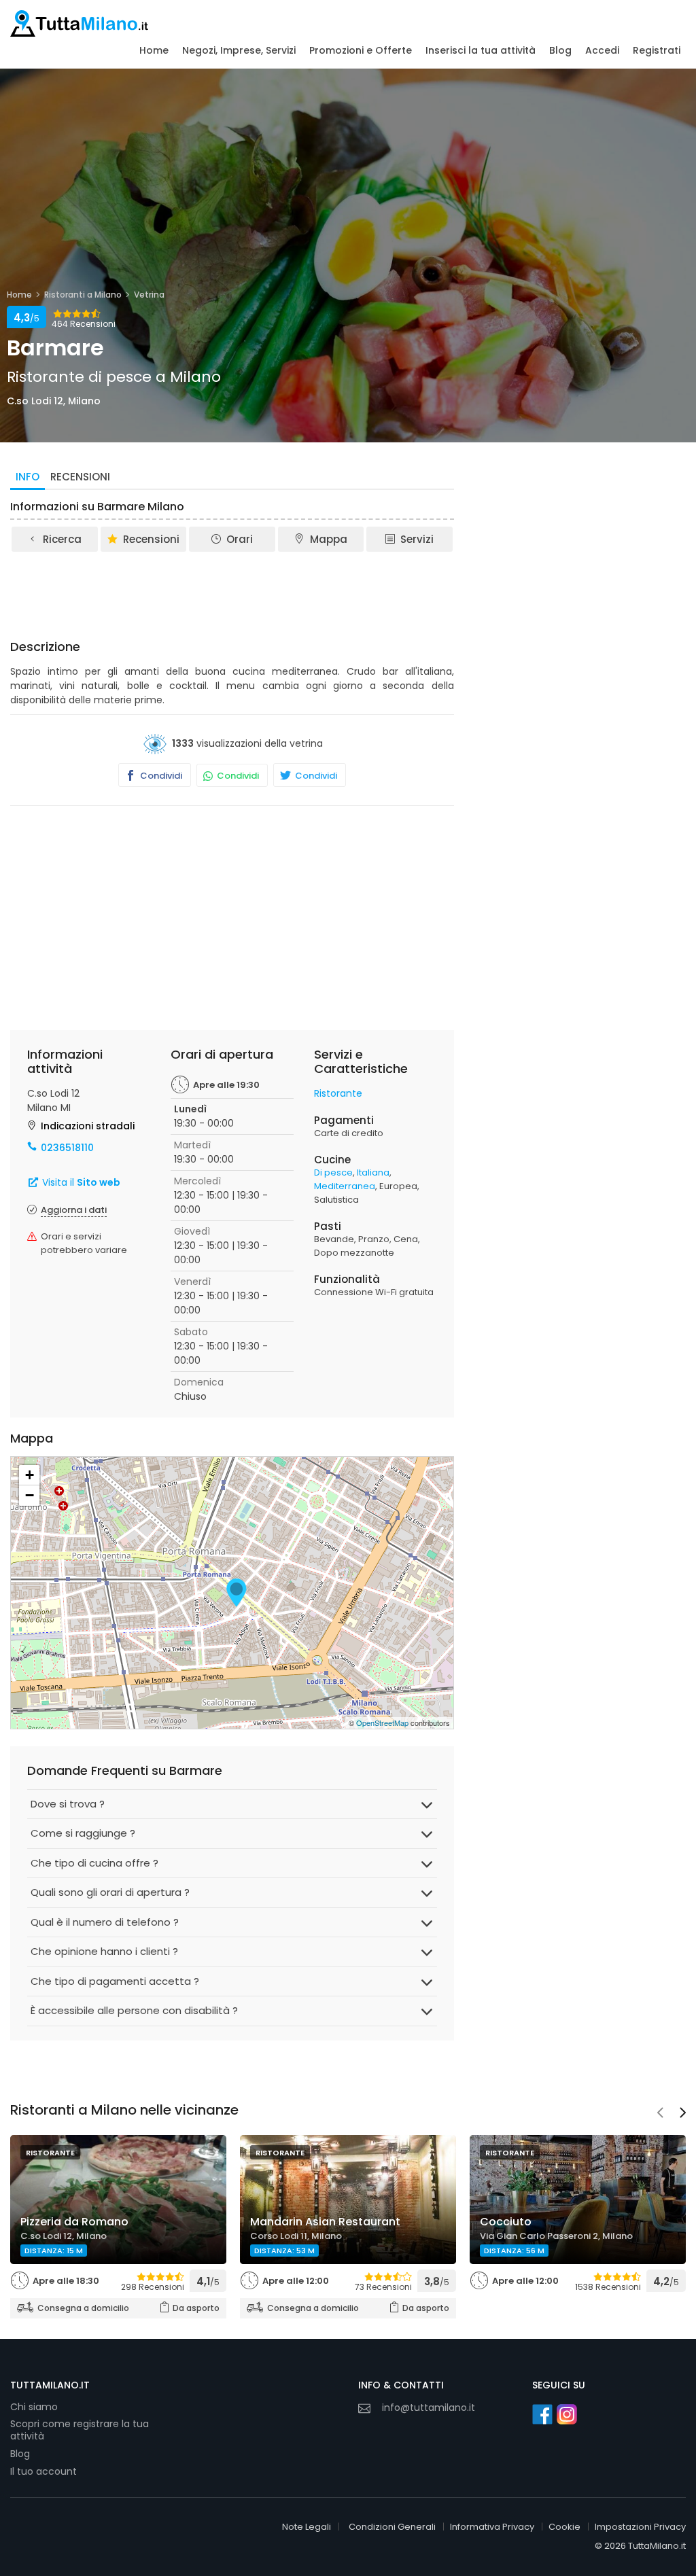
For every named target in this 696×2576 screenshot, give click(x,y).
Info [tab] (28, 477)
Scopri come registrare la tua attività (80, 2430)
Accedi (602, 50)
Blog (560, 50)
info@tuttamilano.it (429, 2407)
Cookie (564, 2527)
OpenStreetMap (382, 1723)
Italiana (373, 1172)
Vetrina (149, 295)
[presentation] (660, 2114)
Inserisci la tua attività (481, 50)
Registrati (657, 50)
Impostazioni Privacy (640, 2527)
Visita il (80, 1182)
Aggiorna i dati (74, 1210)
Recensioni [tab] (80, 477)
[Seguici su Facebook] (542, 2414)
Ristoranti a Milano (83, 295)
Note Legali (307, 2527)
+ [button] (30, 1475)
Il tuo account (43, 2471)
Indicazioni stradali (88, 1126)
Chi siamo (34, 2407)
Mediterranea (345, 1186)
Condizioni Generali (392, 2527)
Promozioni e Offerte (361, 50)
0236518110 (67, 1148)
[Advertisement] (258, 591)
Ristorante (338, 1093)
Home (154, 50)
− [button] (30, 1495)
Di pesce (333, 1172)
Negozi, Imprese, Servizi (239, 50)
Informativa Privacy (492, 2527)
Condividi (160, 776)
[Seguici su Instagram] (567, 2414)
